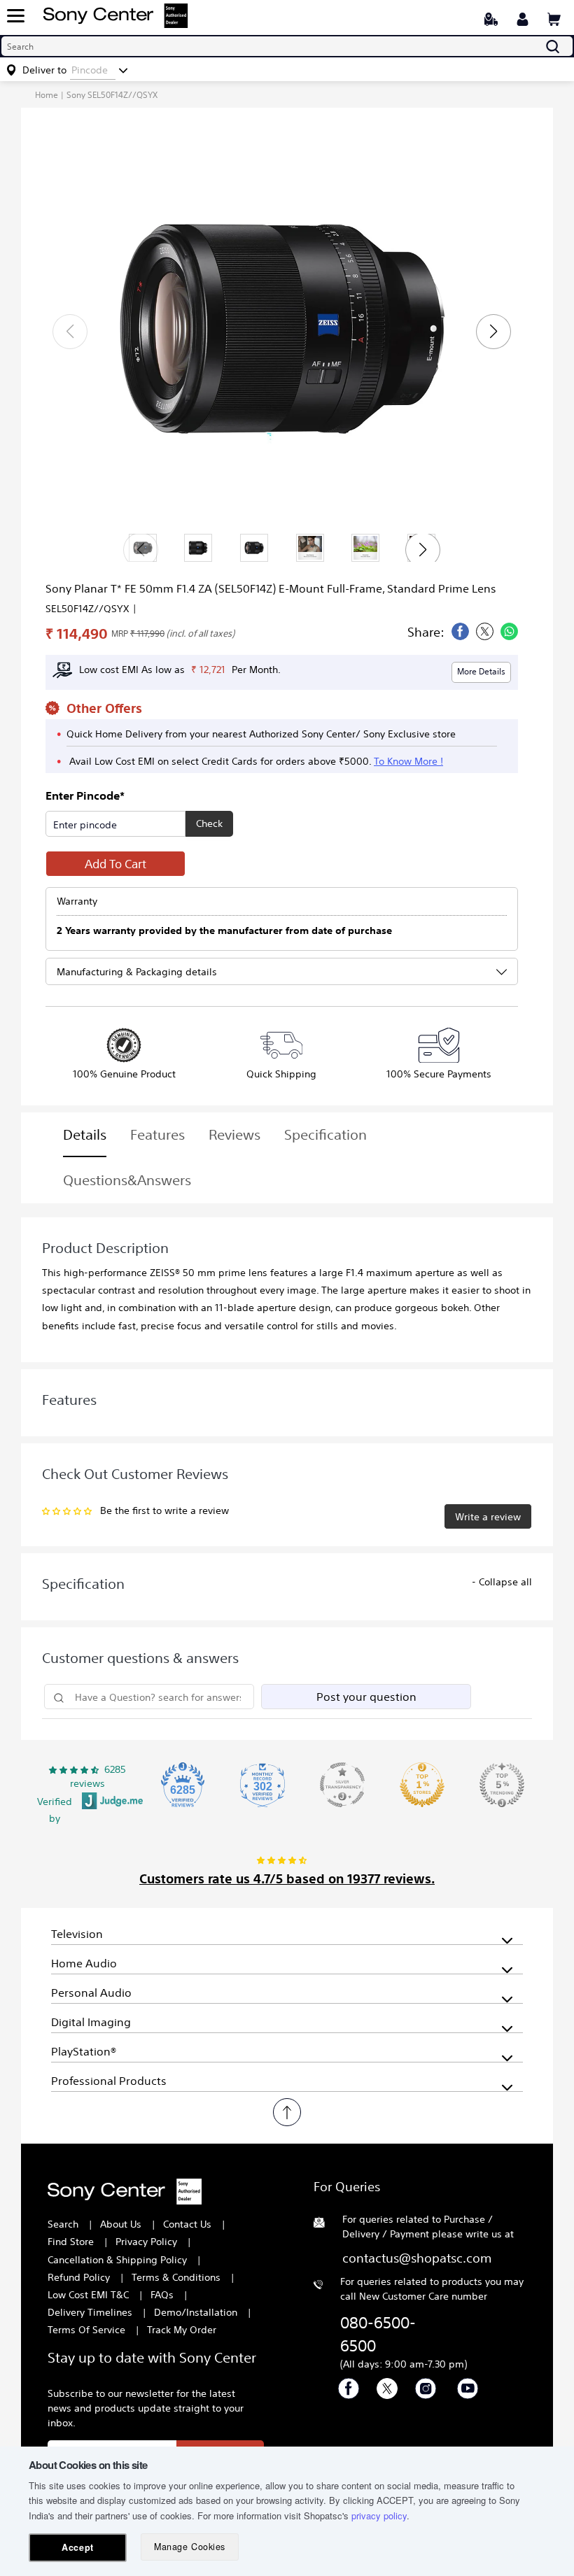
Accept (77, 2547)
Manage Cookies (189, 2547)
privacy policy (379, 2515)
